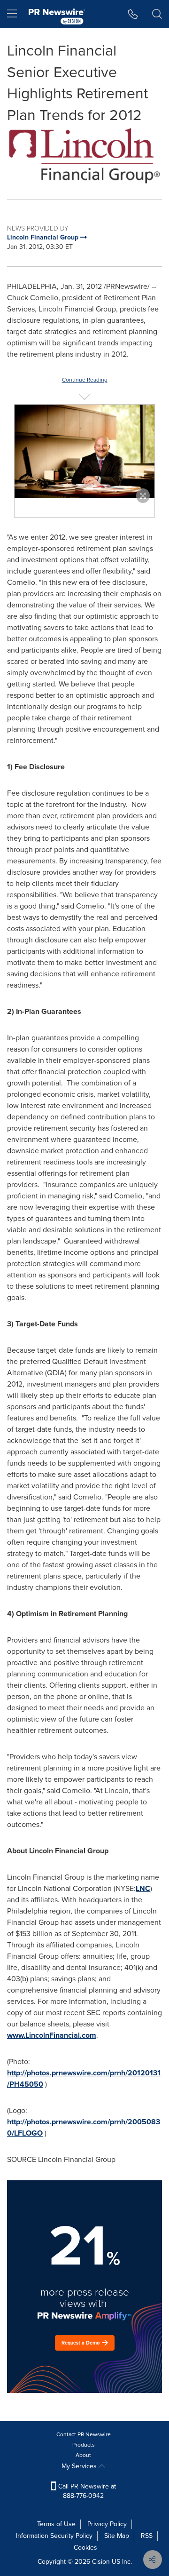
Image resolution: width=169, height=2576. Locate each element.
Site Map (117, 2536)
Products (84, 2445)
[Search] (157, 14)
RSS (147, 2536)
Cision (101, 2562)
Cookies (85, 2548)
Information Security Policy (54, 2536)
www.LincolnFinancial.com (52, 2035)
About (83, 2455)
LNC (143, 1888)
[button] (84, 156)
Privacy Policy (107, 2524)
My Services (80, 2466)
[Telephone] (133, 14)
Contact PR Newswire (84, 2434)
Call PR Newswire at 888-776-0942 (86, 2491)
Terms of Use (56, 2524)
